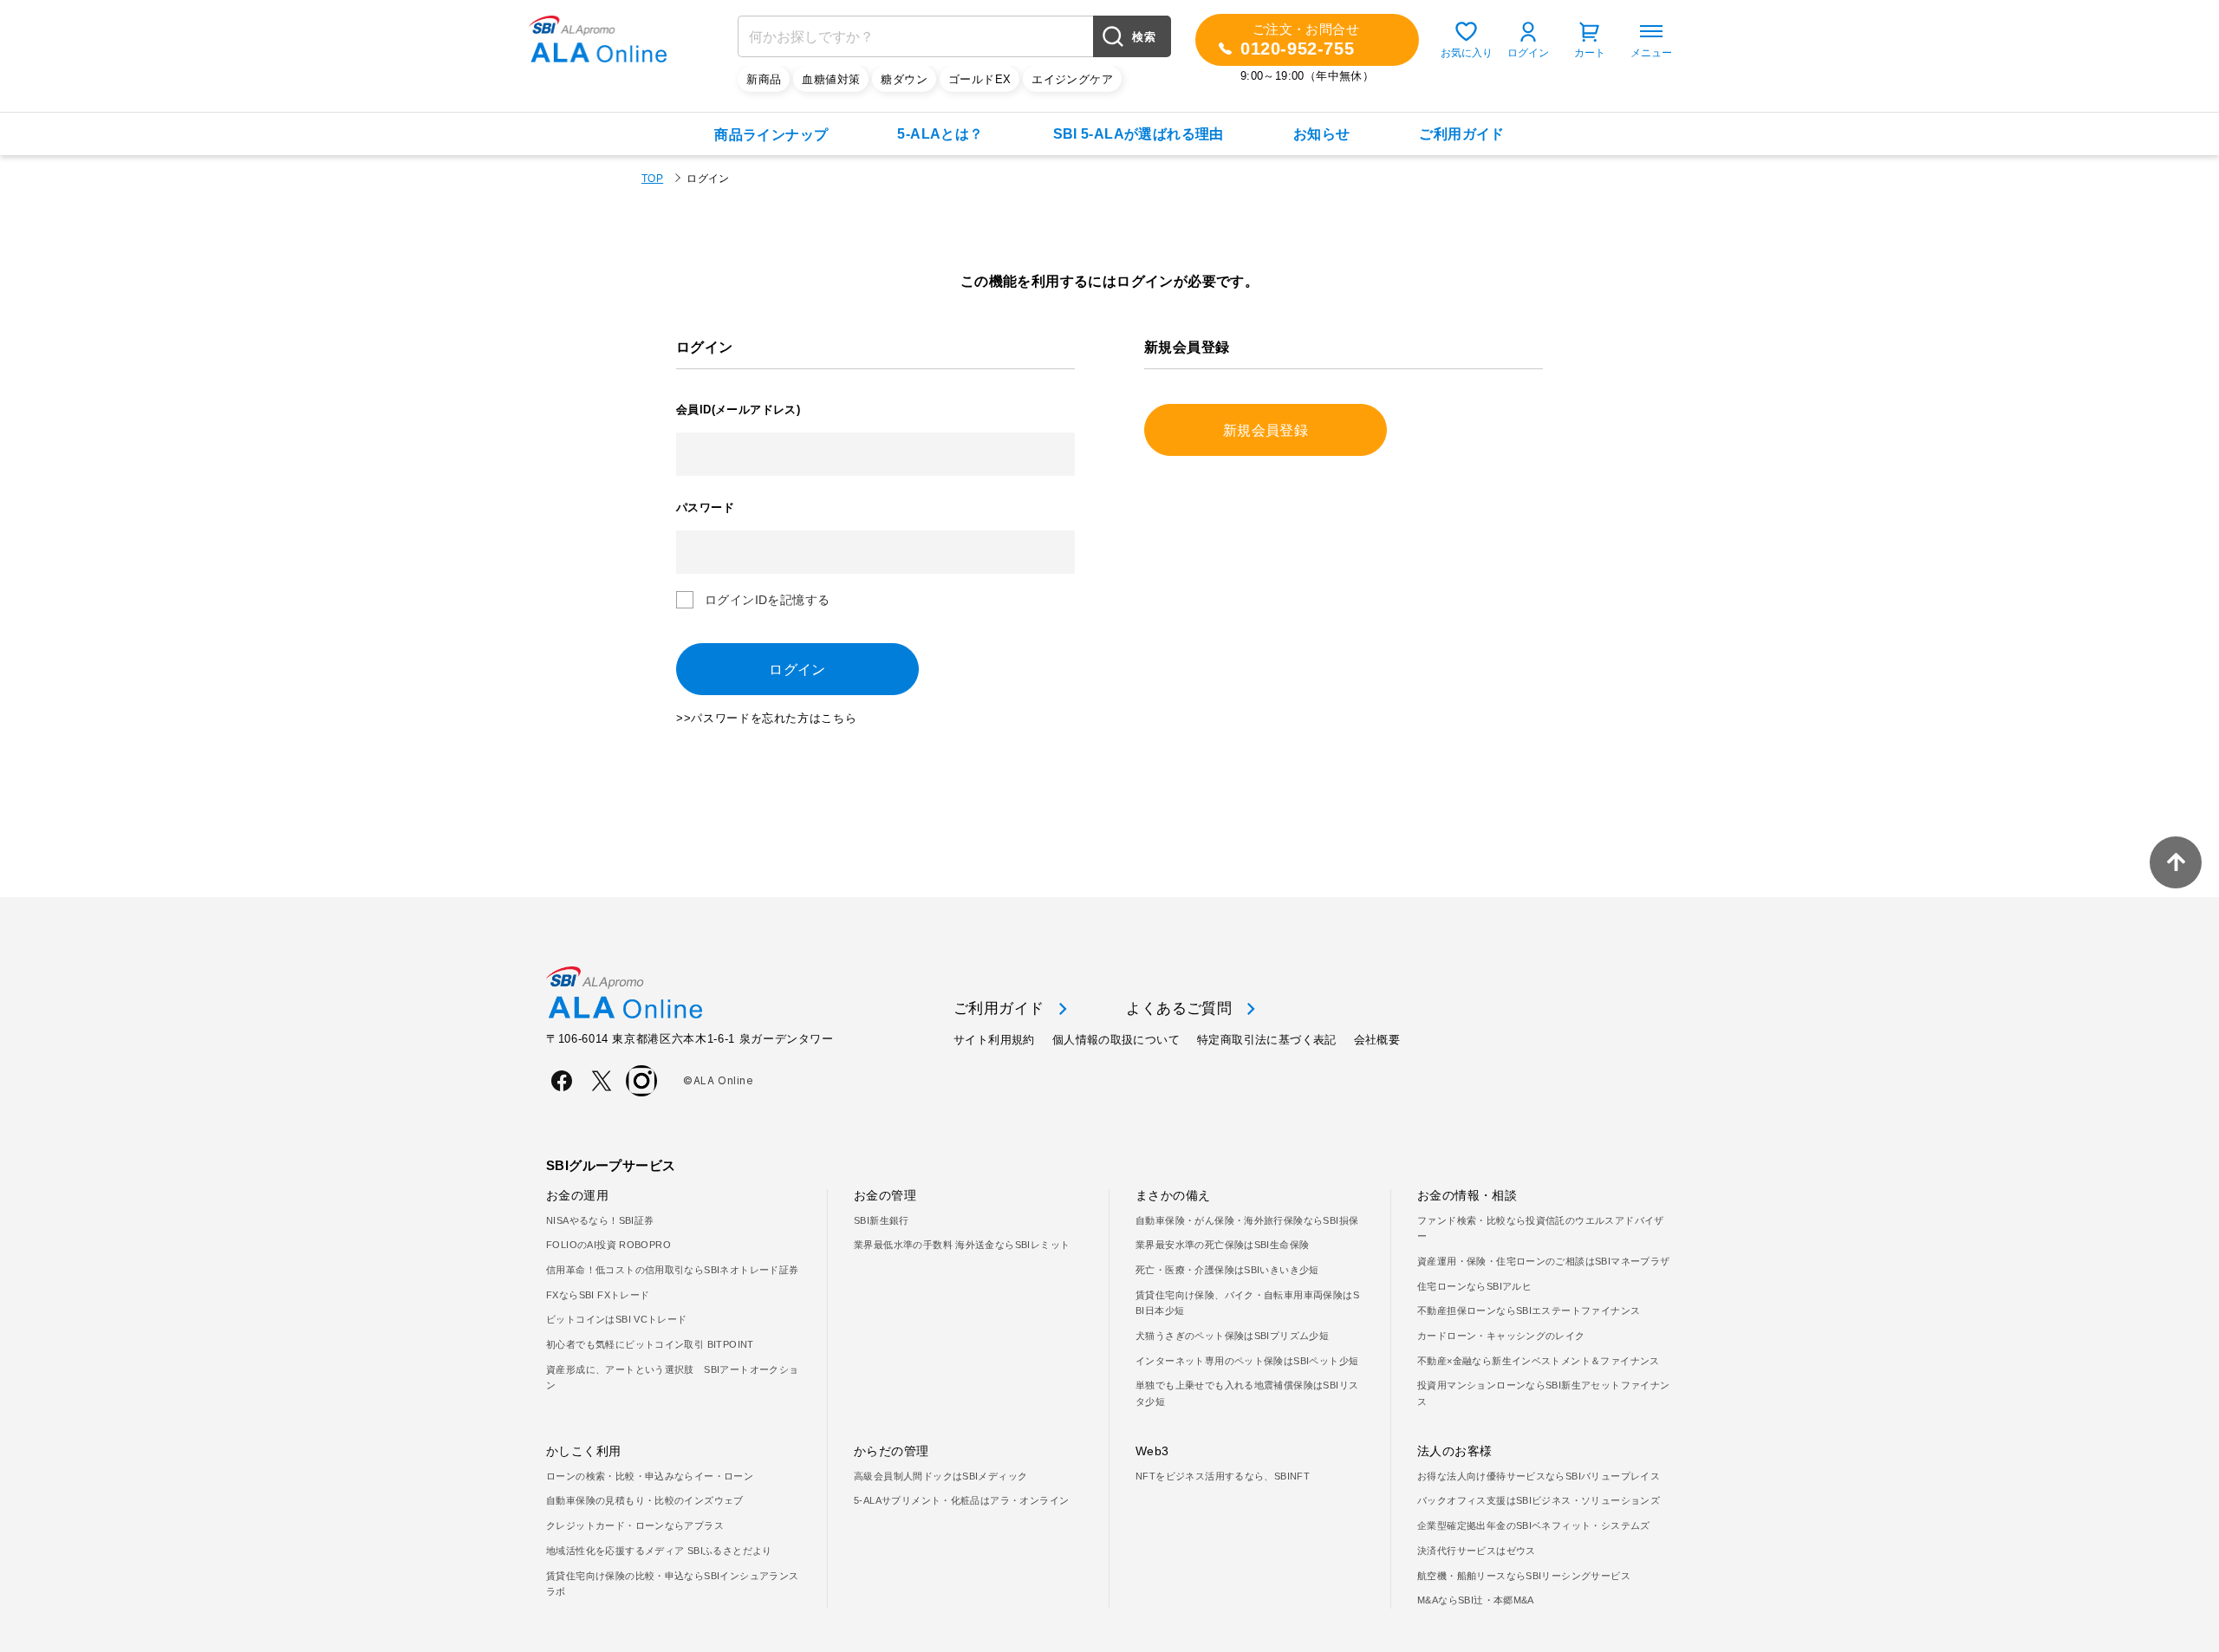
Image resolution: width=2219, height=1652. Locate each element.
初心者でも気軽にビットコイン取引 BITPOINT (650, 1344)
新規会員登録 (1266, 430)
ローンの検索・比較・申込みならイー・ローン (650, 1476)
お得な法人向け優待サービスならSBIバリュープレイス (1539, 1476)
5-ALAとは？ (940, 134)
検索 (1144, 37)
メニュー (1651, 53)
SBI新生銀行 (882, 1220)
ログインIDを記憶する (767, 600)
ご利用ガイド (1461, 134)
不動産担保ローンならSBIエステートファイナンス (1529, 1311)
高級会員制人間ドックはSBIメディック (940, 1476)
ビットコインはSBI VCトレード (617, 1319)
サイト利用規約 (994, 1040)
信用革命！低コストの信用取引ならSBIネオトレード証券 (673, 1270)
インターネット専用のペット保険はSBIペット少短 (1247, 1361)
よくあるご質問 (1179, 1008)
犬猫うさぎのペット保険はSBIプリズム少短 (1232, 1336)
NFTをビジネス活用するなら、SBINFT (1223, 1476)
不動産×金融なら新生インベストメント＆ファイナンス (1539, 1361)
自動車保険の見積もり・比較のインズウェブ (645, 1500)
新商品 (764, 79)
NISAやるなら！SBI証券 (600, 1220)
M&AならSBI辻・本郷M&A (1476, 1600)
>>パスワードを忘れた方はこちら (766, 718)
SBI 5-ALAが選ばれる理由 (1139, 134)
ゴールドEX (979, 79)
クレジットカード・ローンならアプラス (635, 1525)
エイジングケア (1072, 79)
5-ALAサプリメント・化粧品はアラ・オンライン (961, 1500)
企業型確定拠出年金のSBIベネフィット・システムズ (1534, 1525)
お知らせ (1322, 134)
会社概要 (1377, 1040)
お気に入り (1467, 53)
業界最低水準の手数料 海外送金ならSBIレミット (962, 1245)
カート (1590, 53)
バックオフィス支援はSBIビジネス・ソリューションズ (1539, 1500)
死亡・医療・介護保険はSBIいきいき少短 (1227, 1270)
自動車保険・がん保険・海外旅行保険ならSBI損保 (1247, 1220)
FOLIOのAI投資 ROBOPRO (608, 1245)
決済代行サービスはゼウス (1477, 1551)
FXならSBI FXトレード (598, 1295)
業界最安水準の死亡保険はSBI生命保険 (1222, 1245)
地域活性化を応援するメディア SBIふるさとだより (659, 1551)
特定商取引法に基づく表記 (1267, 1040)
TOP (652, 179)
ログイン (1528, 53)
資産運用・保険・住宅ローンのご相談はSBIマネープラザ (1544, 1261)
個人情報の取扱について (1116, 1040)
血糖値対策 (831, 79)
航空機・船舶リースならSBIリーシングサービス (1524, 1576)
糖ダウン (904, 79)
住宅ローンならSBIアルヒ (1474, 1286)
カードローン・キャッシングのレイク (1501, 1336)
